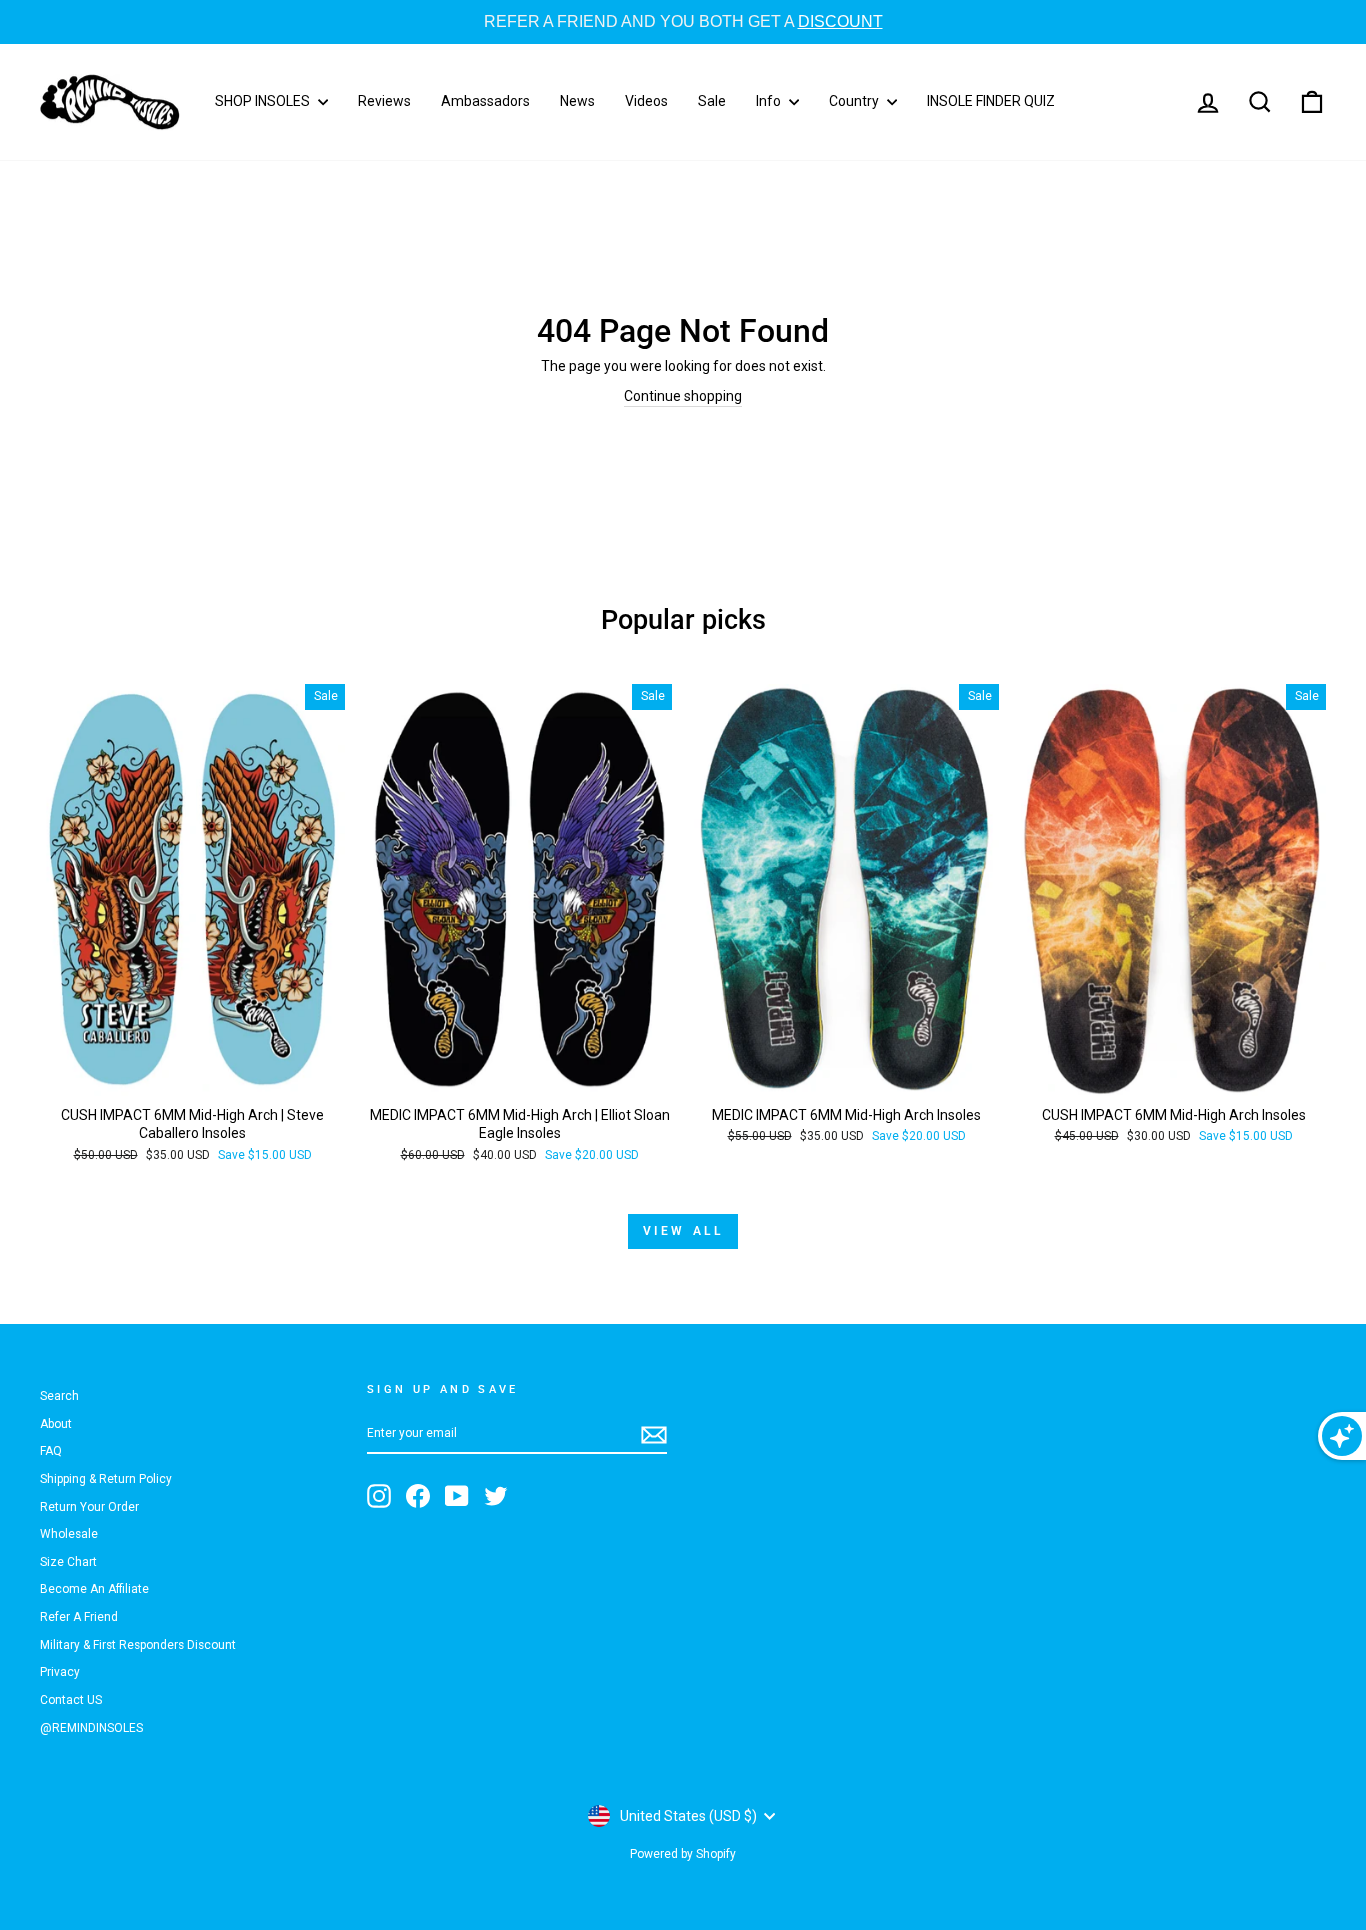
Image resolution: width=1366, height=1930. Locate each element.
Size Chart (68, 1562)
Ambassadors (485, 101)
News (577, 101)
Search (59, 1396)
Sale (712, 101)
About (56, 1424)
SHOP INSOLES (264, 101)
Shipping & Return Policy (106, 1479)
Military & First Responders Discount (138, 1645)
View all (683, 1231)
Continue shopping (683, 396)
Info (770, 101)
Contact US (71, 1700)
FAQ (51, 1451)
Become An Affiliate (94, 1589)
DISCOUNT (526, 21)
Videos (646, 101)
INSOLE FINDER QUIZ (991, 101)
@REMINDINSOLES (91, 1728)
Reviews (384, 101)
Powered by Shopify (683, 1854)
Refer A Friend (79, 1617)
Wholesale (69, 1534)
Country (855, 101)
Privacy (60, 1672)
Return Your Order (89, 1507)
